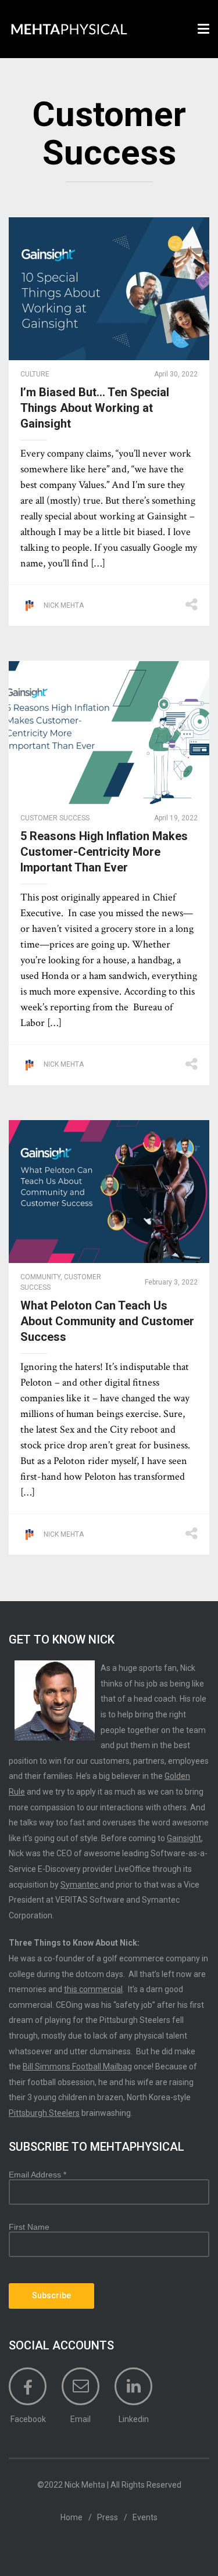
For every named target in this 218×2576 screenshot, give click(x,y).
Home (72, 2517)
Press (108, 2517)
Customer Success (55, 818)
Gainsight (184, 1838)
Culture (35, 374)
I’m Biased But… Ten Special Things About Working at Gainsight (95, 408)
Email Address (37, 2175)
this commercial (93, 1989)
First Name (29, 2227)
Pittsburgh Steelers (44, 2113)
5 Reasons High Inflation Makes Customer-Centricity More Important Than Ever (104, 852)
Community (40, 1277)
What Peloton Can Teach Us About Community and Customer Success (107, 1321)
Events (145, 2517)
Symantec (80, 1885)
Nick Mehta (64, 605)
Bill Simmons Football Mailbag (77, 2066)
